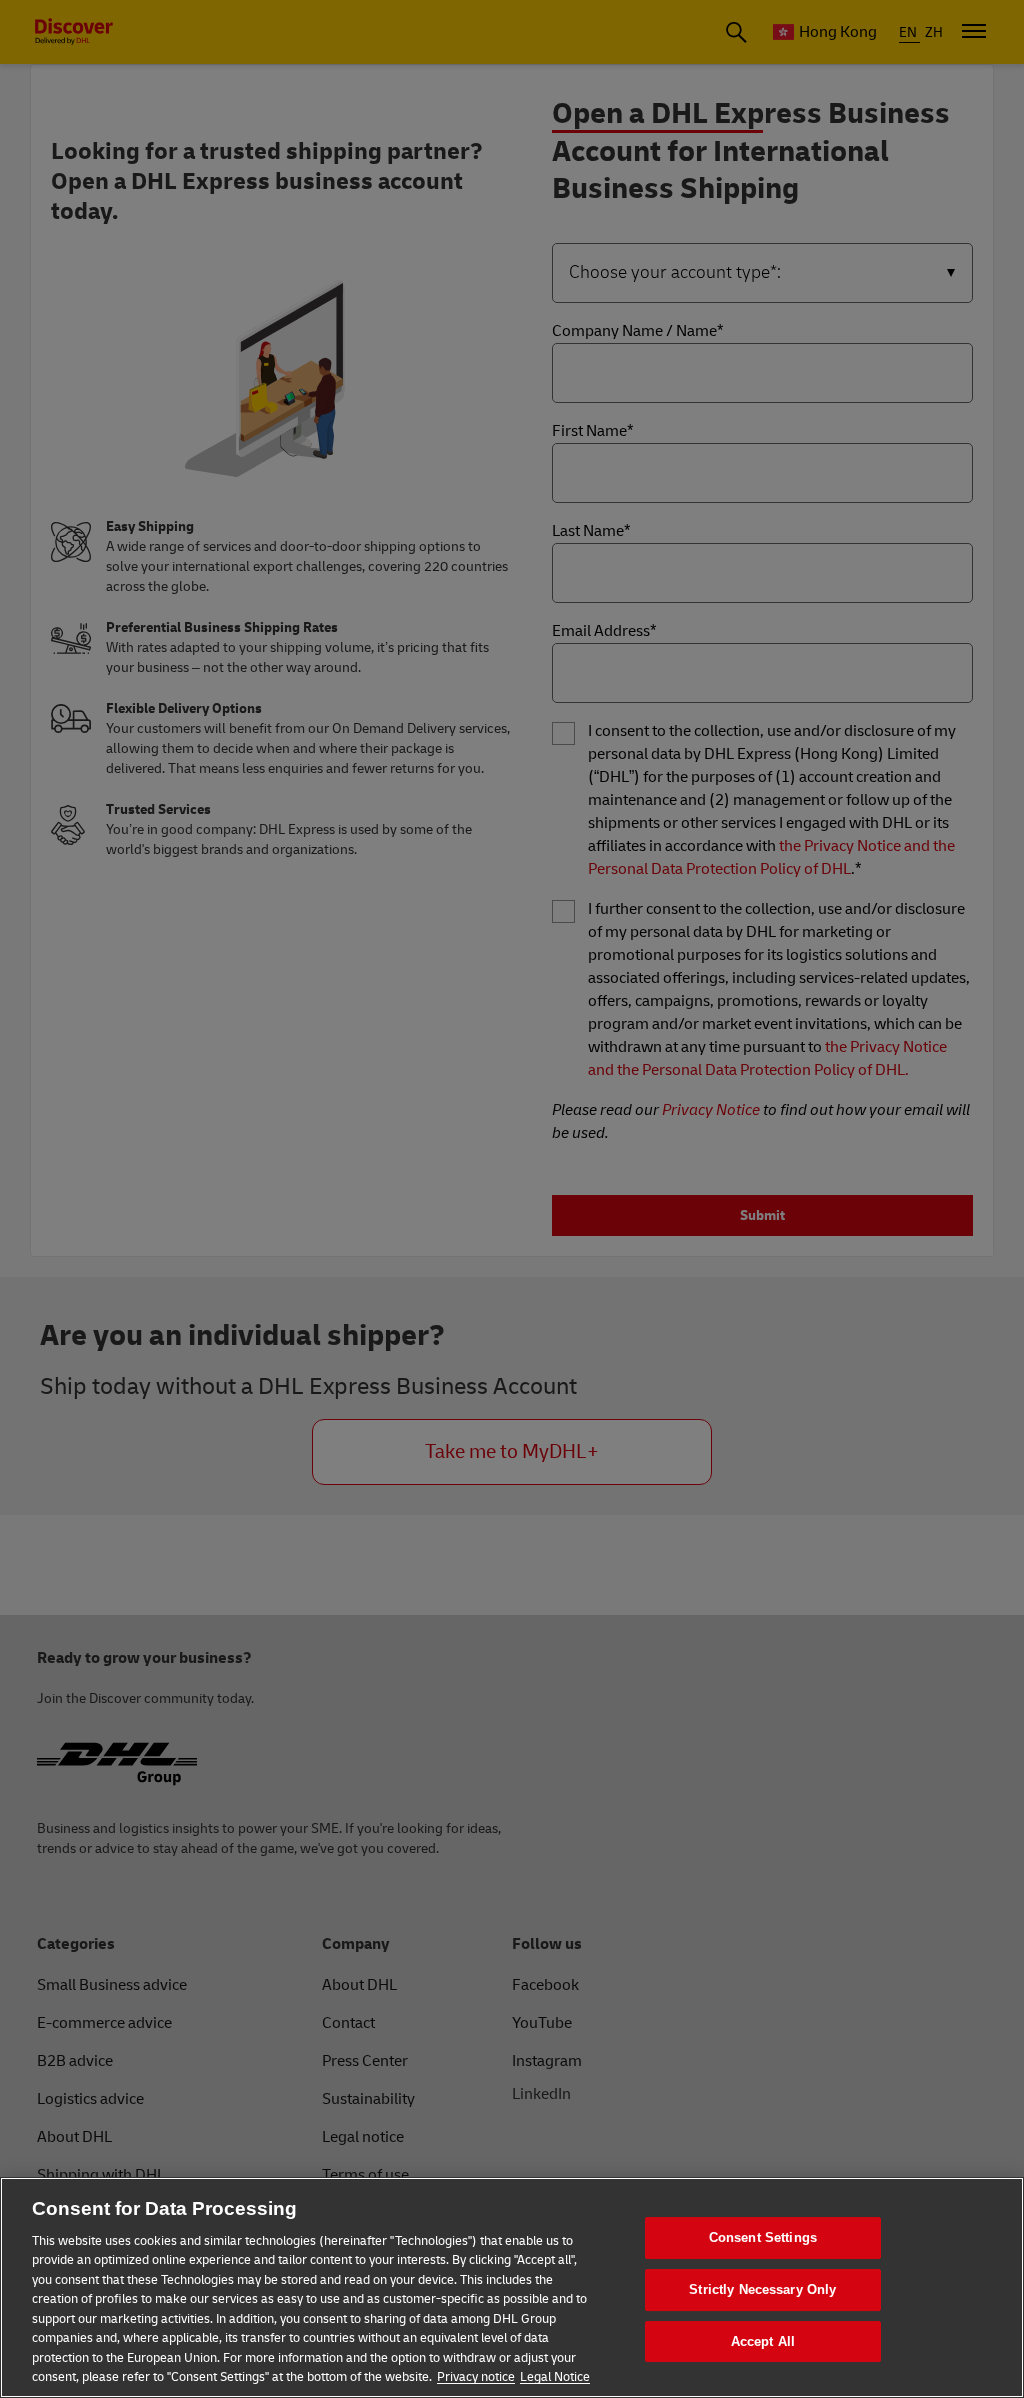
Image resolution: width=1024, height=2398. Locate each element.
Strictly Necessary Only (762, 2289)
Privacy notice (476, 2377)
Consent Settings (763, 2238)
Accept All (763, 2341)
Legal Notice (555, 2377)
